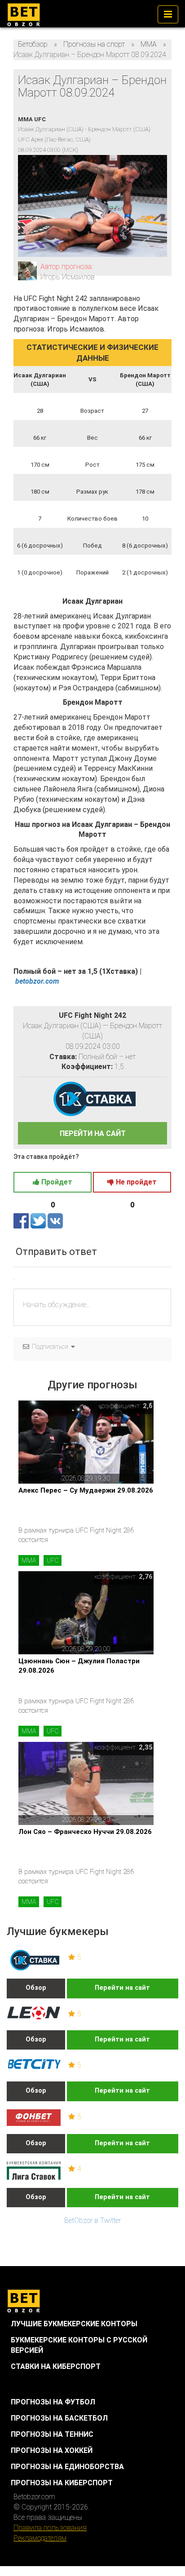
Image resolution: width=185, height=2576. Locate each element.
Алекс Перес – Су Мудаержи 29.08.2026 (86, 1490)
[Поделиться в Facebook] (22, 1221)
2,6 (148, 1406)
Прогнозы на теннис (52, 2434)
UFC (53, 1560)
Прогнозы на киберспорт (62, 2483)
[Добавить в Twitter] (39, 1221)
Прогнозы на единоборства (67, 2467)
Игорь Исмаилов (68, 277)
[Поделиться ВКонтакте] (55, 1221)
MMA (29, 1560)
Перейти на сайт (122, 1988)
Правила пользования (50, 2528)
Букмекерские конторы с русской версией (79, 2345)
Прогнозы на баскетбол (59, 2418)
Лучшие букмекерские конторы (74, 2324)
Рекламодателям (40, 2538)
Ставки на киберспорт (56, 2366)
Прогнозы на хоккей (52, 2450)
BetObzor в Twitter (92, 2220)
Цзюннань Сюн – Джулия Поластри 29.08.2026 (79, 1666)
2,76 (146, 1577)
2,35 (146, 1747)
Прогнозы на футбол (53, 2402)
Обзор (36, 1988)
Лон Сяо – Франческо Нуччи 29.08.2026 (85, 1832)
